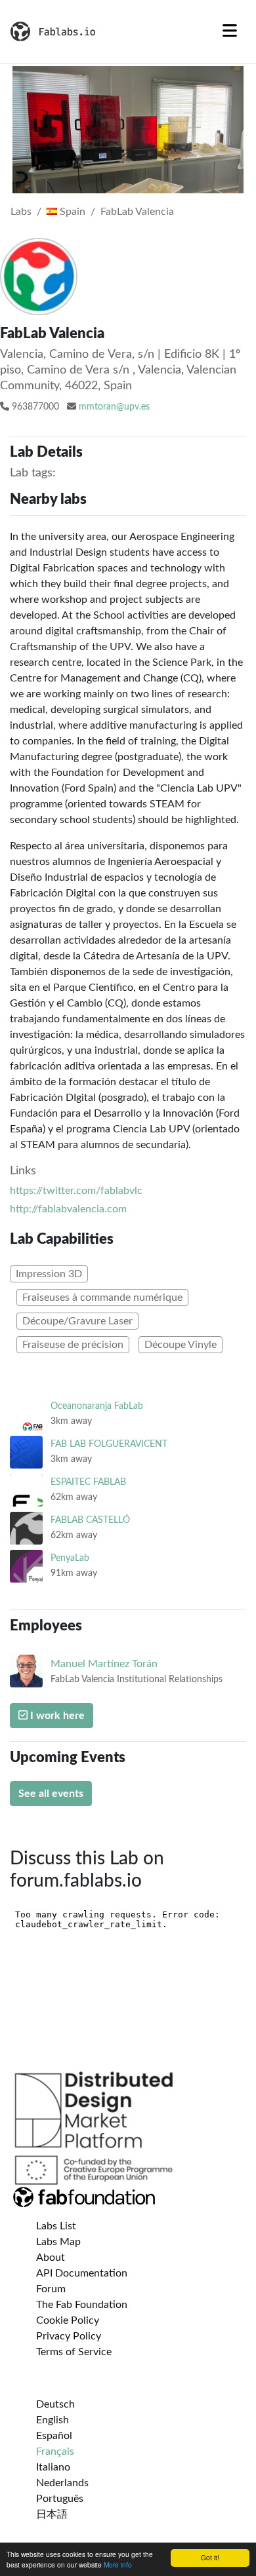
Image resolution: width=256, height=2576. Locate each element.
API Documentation (82, 2273)
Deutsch (55, 2404)
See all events (51, 1794)
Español (54, 2436)
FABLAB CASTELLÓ (90, 1520)
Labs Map (58, 2242)
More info (118, 2565)
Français (55, 2451)
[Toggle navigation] (230, 31)
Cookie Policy (68, 2320)
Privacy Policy (69, 2336)
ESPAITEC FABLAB (88, 1482)
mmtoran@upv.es (114, 407)
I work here (56, 1716)
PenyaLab (70, 1558)
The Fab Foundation (82, 2305)
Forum (51, 2289)
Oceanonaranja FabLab (97, 1406)
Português (60, 2499)
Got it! (210, 2557)
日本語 (52, 2514)
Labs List (56, 2226)
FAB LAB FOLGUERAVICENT (109, 1444)
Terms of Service (74, 2352)
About (51, 2258)
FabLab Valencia (137, 212)
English (53, 2420)
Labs (21, 212)
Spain (71, 212)
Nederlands (62, 2483)
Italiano (53, 2467)
